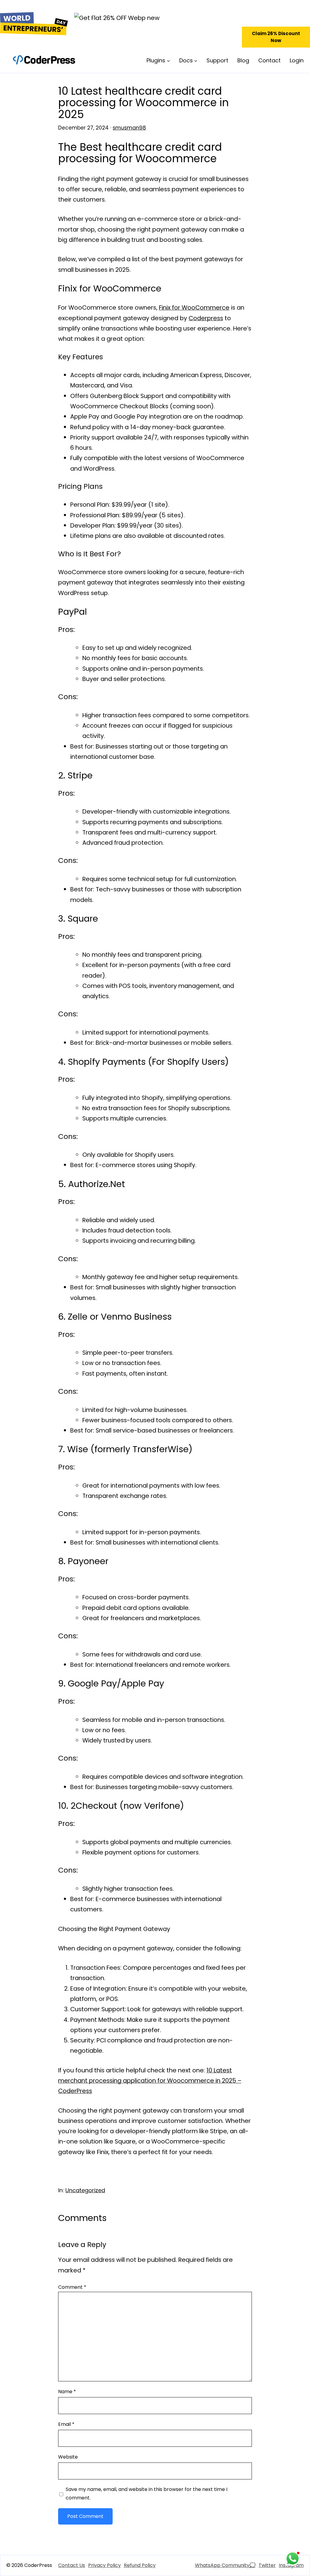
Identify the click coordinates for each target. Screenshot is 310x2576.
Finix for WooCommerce (194, 308)
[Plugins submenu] (168, 60)
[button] (276, 37)
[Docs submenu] (196, 60)
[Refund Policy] (140, 2565)
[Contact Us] (72, 2565)
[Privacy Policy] (104, 2565)
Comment (72, 2287)
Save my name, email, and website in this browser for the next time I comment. (147, 2494)
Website (68, 2457)
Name (67, 2392)
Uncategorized (85, 2190)
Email (66, 2424)
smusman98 (129, 128)
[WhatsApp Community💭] (225, 2565)
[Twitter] (267, 2565)
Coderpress (206, 318)
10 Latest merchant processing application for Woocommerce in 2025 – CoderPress (150, 2081)
